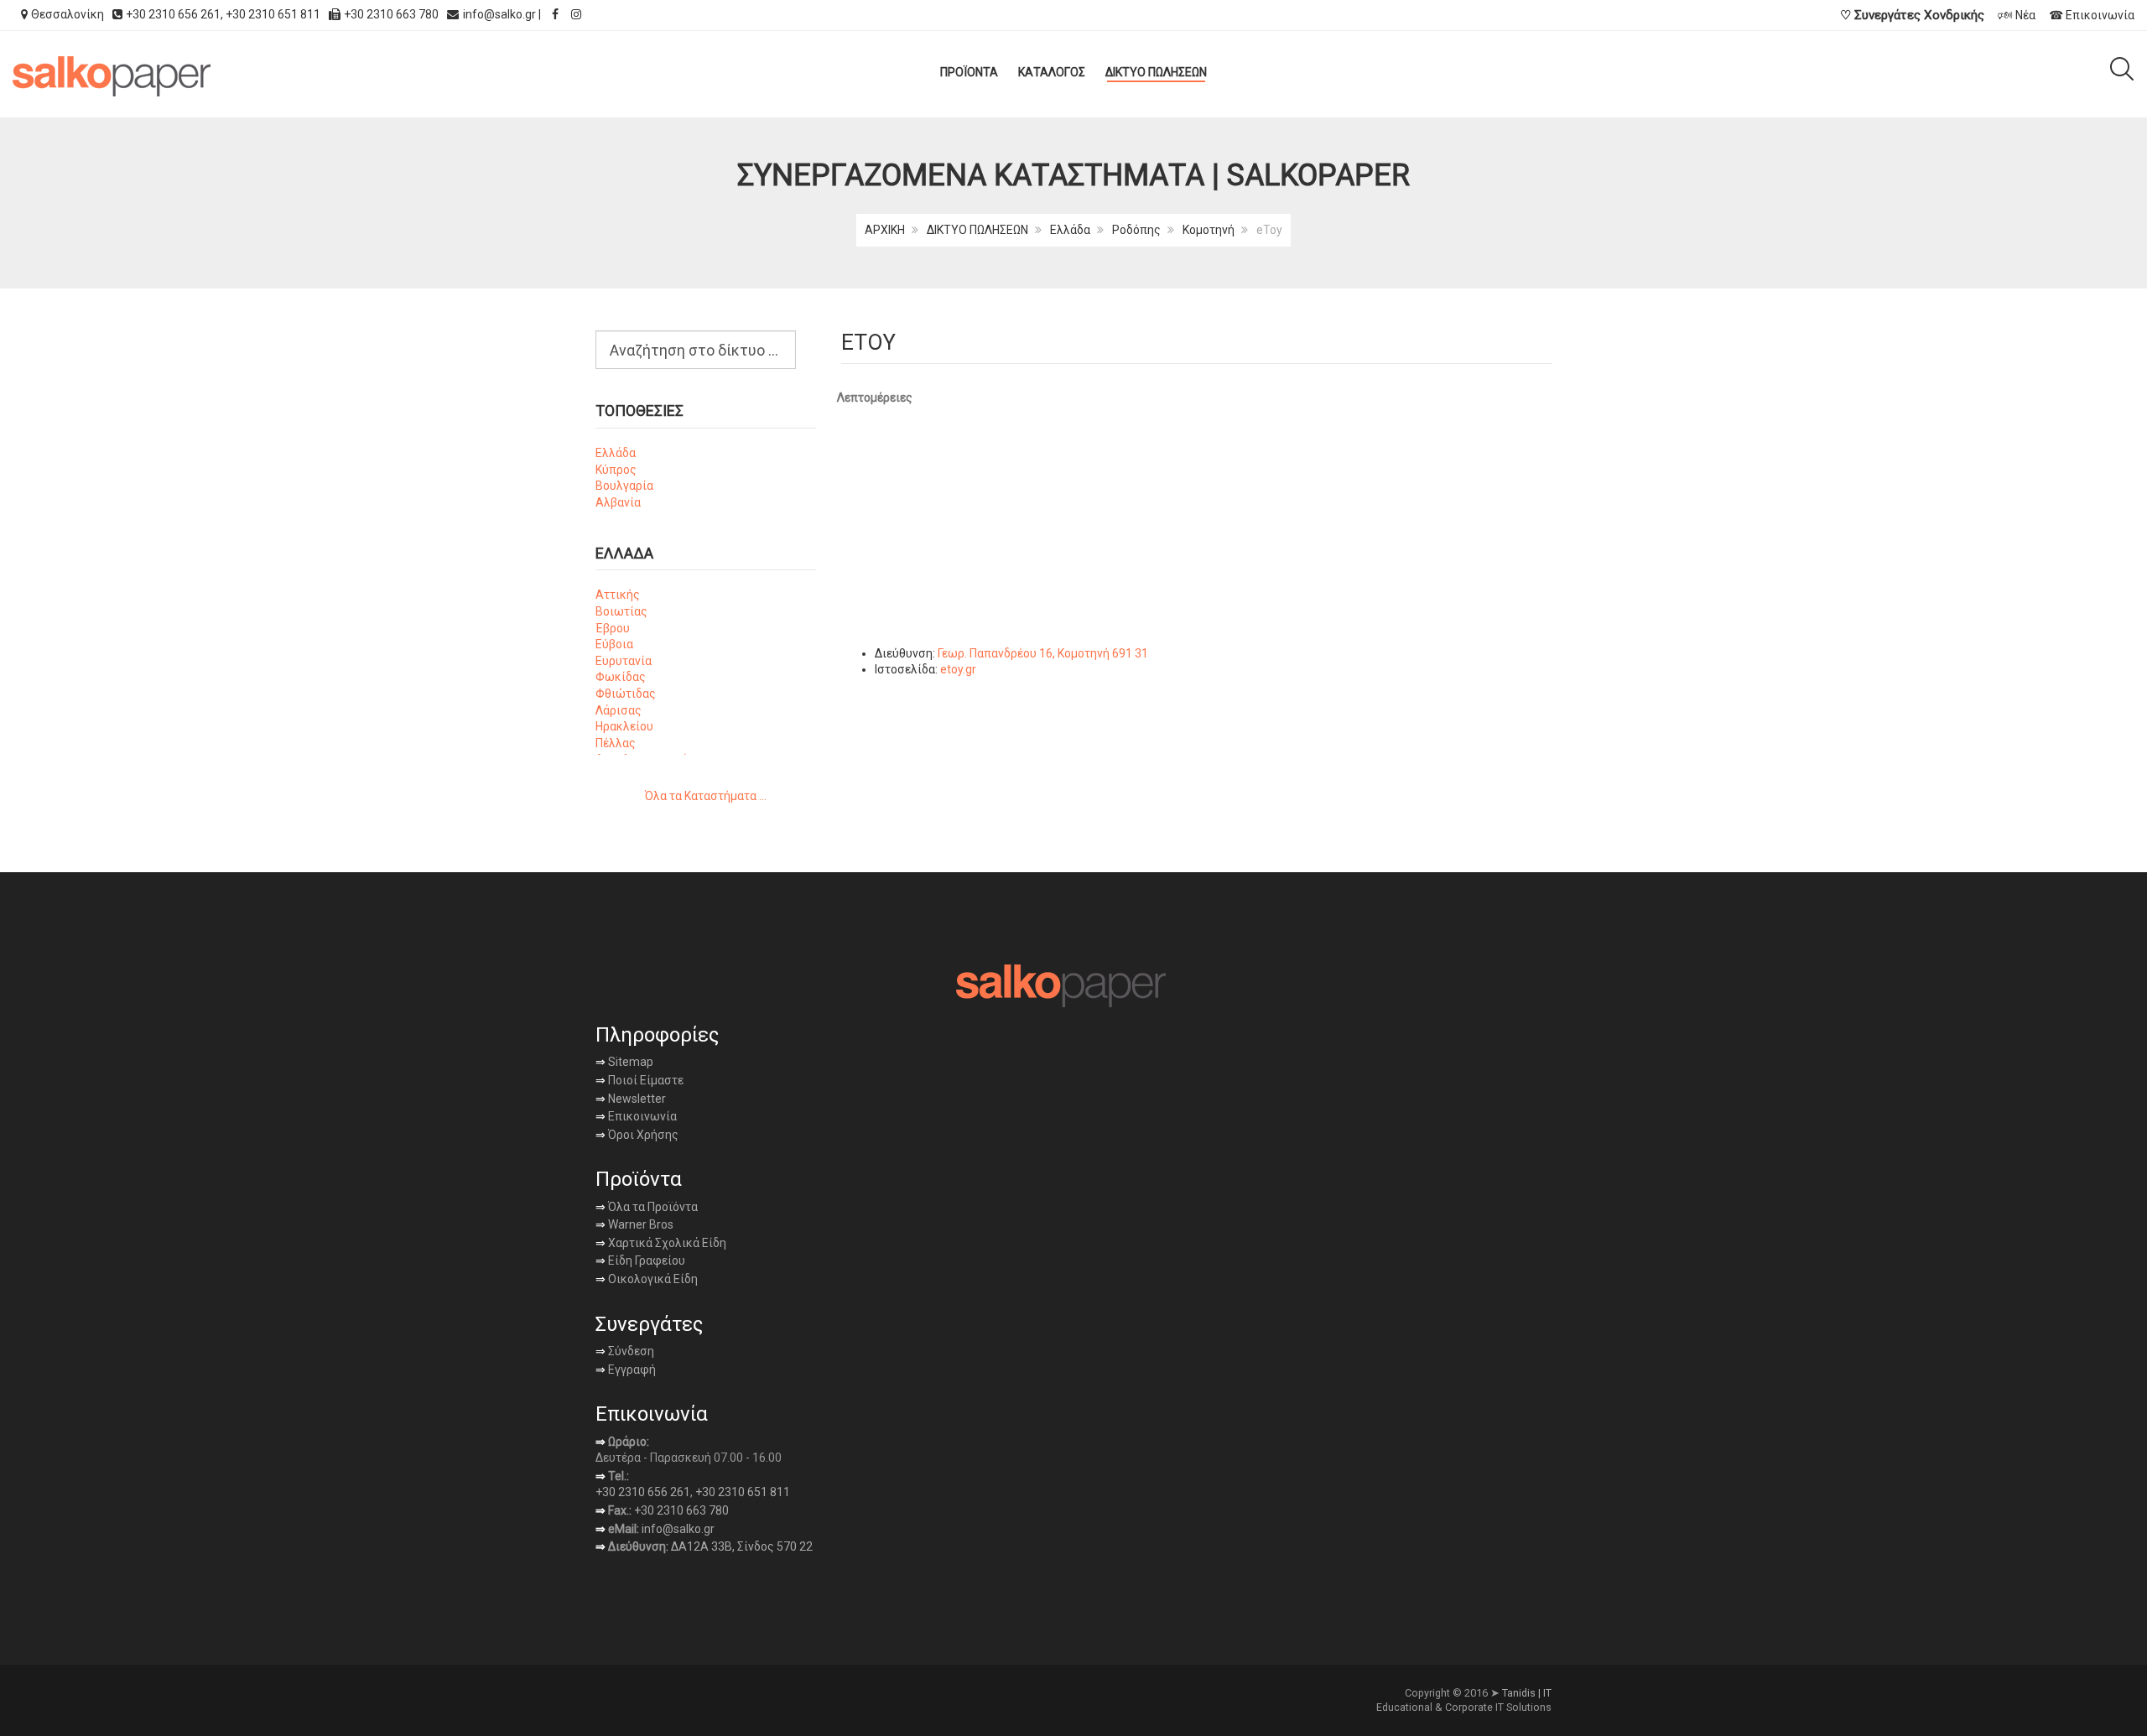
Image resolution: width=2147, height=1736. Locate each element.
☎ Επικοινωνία (2092, 15)
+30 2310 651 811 (273, 14)
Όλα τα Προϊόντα (647, 1207)
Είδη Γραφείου (640, 1260)
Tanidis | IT (1527, 1693)
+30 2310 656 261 (173, 14)
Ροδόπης (1136, 230)
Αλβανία (618, 502)
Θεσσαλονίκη (68, 14)
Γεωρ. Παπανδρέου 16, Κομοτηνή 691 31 (1043, 653)
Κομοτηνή (1209, 230)
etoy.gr (958, 669)
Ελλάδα (1070, 230)
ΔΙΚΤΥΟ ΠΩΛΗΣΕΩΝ (977, 230)
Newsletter (631, 1099)
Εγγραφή (631, 1370)
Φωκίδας (621, 677)
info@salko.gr (499, 14)
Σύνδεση (625, 1351)
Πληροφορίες (657, 1035)
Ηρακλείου (624, 726)
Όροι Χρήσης (637, 1135)
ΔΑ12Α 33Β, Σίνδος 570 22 (742, 1546)
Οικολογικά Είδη (647, 1279)
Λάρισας (619, 710)
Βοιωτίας (621, 611)
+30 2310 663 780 (681, 1510)
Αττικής (618, 595)
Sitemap (629, 1062)
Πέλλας (616, 743)
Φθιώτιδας (626, 694)
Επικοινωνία (636, 1116)
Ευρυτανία (624, 661)
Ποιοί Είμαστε (645, 1080)
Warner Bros (634, 1224)
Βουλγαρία (624, 486)
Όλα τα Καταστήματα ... (706, 796)
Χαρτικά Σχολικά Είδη (661, 1243)
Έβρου (613, 628)
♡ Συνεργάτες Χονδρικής (1912, 15)
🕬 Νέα (2017, 15)
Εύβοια (614, 644)
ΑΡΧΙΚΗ (885, 230)
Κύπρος (616, 470)
